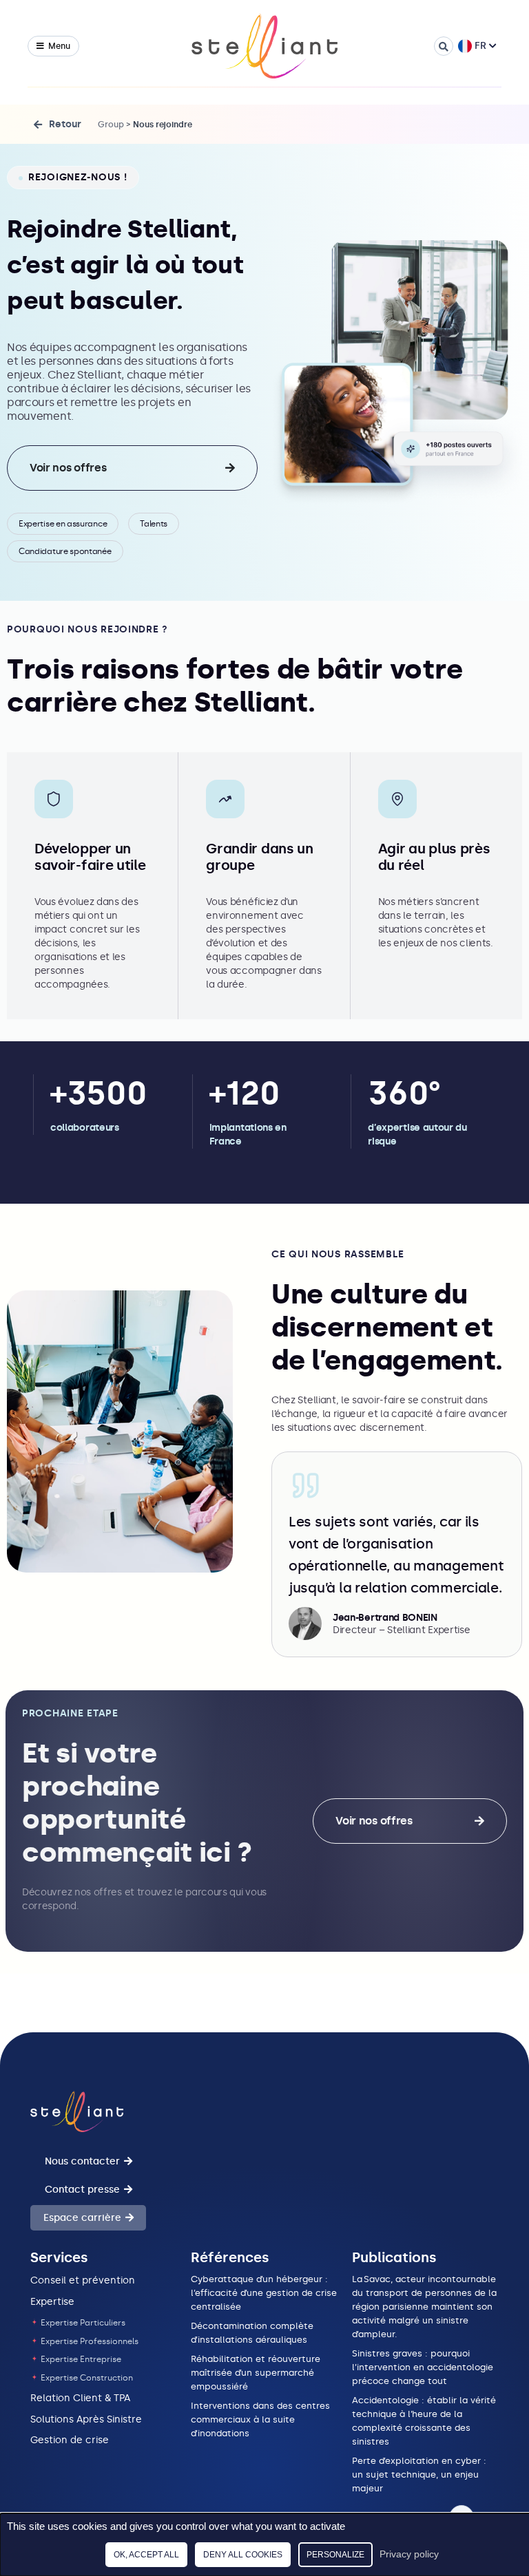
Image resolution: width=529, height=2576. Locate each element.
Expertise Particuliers (82, 2323)
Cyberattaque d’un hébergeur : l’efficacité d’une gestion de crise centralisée (264, 2293)
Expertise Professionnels (89, 2341)
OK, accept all (146, 2555)
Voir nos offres (68, 468)
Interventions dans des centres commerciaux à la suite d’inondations (260, 2419)
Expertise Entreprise (80, 2359)
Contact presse (82, 2190)
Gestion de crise (70, 2440)
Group (111, 125)
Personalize (335, 2555)
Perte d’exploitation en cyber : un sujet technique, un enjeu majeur (419, 2474)
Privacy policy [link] (409, 2554)
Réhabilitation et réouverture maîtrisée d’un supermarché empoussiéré (256, 2373)
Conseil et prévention (83, 2280)
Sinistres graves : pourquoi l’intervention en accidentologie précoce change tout (423, 2367)
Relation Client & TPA (80, 2398)
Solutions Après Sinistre (86, 2419)
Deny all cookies (243, 2555)
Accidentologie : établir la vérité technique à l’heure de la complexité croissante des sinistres (424, 2421)
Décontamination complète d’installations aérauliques (252, 2333)
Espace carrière (82, 2218)
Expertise (52, 2302)
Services (59, 2257)
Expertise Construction (86, 2378)
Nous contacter (82, 2161)
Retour (65, 124)
